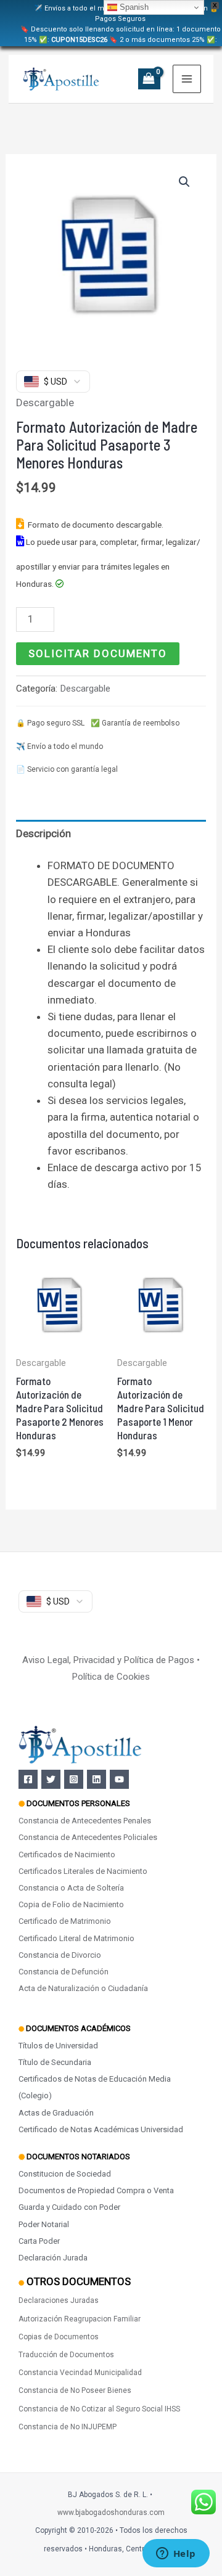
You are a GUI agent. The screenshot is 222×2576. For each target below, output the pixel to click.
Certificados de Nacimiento (67, 1854)
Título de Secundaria (55, 2062)
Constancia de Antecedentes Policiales (88, 1837)
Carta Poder (39, 2241)
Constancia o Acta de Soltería (71, 1888)
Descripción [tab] (43, 833)
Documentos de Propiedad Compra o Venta (96, 2190)
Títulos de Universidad (58, 2046)
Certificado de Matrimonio (65, 1921)
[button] (184, 182)
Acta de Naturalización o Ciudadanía (83, 1988)
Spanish (133, 7)
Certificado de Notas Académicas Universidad (101, 2129)
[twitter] (51, 1779)
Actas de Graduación (56, 2113)
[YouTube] (119, 1779)
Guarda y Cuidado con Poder (69, 2207)
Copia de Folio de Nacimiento (71, 1904)
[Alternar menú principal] (187, 79)
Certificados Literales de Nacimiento (83, 1871)
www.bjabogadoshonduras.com (111, 2513)
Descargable (45, 403)
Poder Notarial (44, 2224)
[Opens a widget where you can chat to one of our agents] (176, 2554)
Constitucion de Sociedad (65, 2174)
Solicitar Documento (98, 653)
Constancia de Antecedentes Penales (85, 1821)
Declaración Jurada (53, 2258)
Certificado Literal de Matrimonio (76, 1938)
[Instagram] (74, 1779)
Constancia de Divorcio (60, 1955)
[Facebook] (28, 1779)
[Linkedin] (97, 1779)
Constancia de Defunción (64, 1972)
